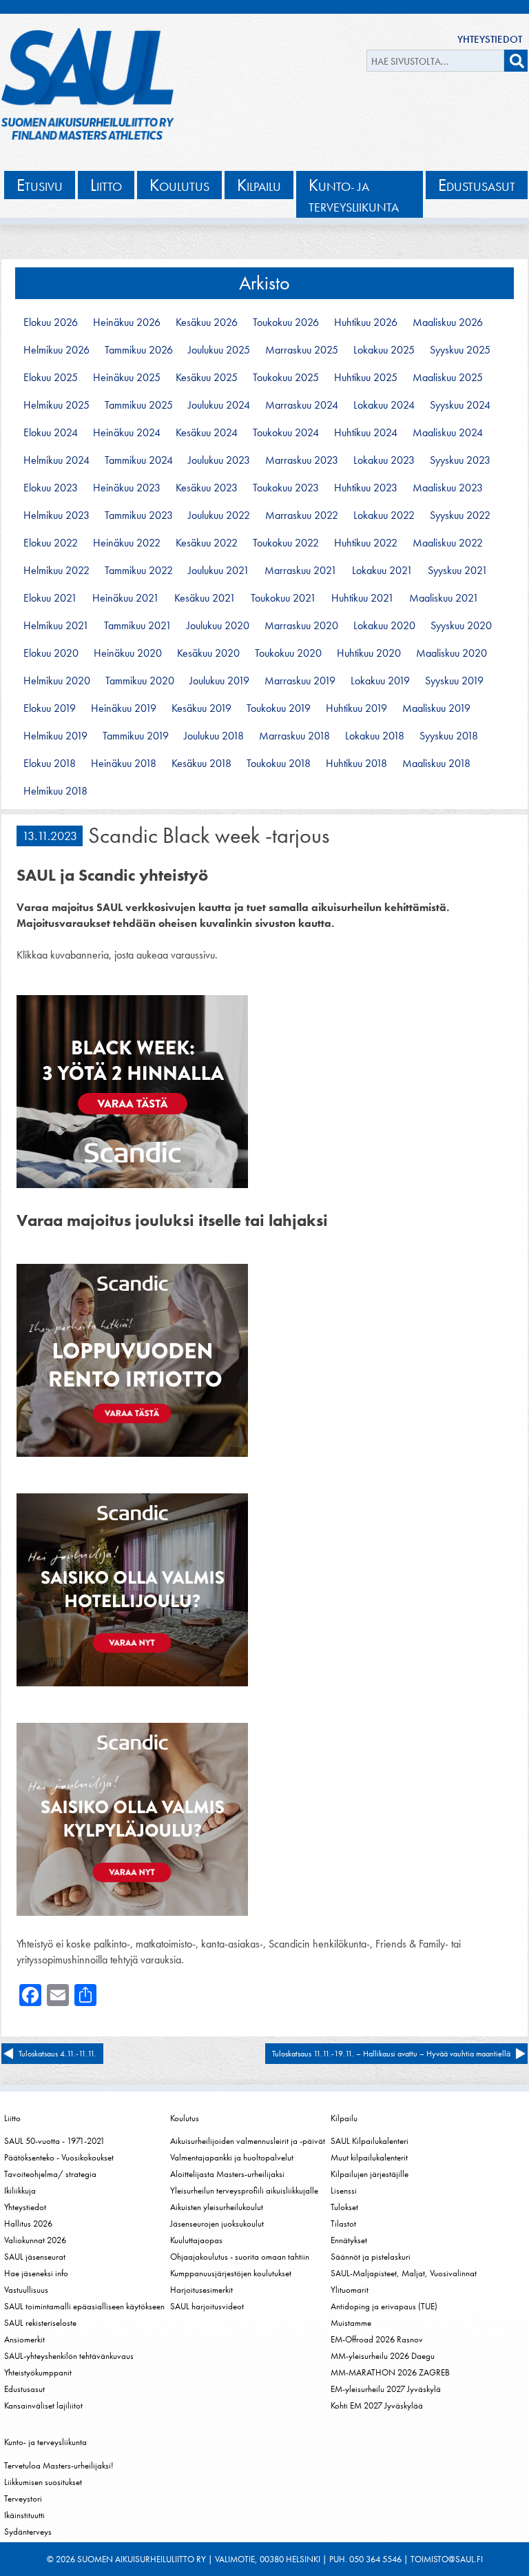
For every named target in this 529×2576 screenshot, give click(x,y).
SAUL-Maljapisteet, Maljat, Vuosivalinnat (404, 2273)
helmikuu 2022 (56, 571)
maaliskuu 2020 (452, 653)
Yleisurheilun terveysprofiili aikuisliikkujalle (244, 2190)
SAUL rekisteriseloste (40, 2323)
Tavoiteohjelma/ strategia (50, 2174)
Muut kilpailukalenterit (369, 2157)
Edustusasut (24, 2389)
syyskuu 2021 (458, 571)
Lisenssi (344, 2190)
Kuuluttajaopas (196, 2240)
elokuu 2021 (50, 598)
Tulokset (344, 2207)
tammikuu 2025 (139, 405)
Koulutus (185, 2118)
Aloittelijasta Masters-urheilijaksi (227, 2174)
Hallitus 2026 (28, 2224)
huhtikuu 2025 (366, 378)
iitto (106, 185)
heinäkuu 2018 (124, 764)
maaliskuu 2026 (448, 323)
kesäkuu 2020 (208, 653)
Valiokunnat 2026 (35, 2240)
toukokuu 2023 (286, 488)
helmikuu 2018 (55, 791)
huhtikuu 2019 (356, 708)
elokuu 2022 (51, 543)
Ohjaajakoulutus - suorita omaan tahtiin (240, 2257)
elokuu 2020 (51, 653)
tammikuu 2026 (139, 350)
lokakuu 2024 (384, 405)
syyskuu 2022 (460, 515)
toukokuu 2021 (283, 598)
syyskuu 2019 (454, 681)
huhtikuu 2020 (369, 653)
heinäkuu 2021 (126, 598)
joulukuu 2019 (219, 681)
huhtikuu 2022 (366, 543)
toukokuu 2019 (279, 708)
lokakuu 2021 (382, 571)
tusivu (40, 185)
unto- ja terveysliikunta (354, 195)
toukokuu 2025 (286, 378)
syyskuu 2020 (461, 626)
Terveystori (23, 2498)
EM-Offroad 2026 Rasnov (377, 2339)
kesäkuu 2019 (201, 708)
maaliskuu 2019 (436, 708)
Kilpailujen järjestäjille (370, 2174)
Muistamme (351, 2323)
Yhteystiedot (490, 39)
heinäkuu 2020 (128, 653)
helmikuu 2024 (56, 460)
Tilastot (343, 2224)
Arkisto (264, 283)
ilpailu (259, 185)
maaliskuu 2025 (448, 378)
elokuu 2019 (50, 708)
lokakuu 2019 (380, 681)
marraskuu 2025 (302, 350)
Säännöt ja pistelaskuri (371, 2257)
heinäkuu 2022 (127, 543)
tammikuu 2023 (139, 515)
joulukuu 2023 (219, 460)
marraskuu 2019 (300, 681)
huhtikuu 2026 (366, 323)
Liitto (12, 2118)
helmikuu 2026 (56, 350)
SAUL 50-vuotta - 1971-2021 (54, 2141)
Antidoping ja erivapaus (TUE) (384, 2306)
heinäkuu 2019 (124, 708)
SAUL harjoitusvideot (207, 2306)
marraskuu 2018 (294, 736)
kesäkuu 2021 (205, 598)
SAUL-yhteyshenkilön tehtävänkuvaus (69, 2356)
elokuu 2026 (51, 323)
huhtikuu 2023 (366, 488)
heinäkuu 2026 (127, 323)
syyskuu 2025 (460, 350)
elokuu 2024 (51, 433)
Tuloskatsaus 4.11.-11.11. (58, 2054)
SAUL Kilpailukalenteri (370, 2141)
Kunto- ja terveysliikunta (45, 2442)
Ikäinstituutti (24, 2515)
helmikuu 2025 (56, 405)
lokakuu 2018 (375, 736)
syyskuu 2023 (460, 460)
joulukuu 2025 (219, 350)
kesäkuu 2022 (207, 543)
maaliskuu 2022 (448, 543)
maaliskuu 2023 (448, 488)
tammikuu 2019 (136, 736)
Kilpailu (344, 2118)
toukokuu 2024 (286, 433)
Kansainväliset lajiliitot (43, 2405)
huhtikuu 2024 (366, 433)
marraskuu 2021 (301, 571)
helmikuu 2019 (55, 736)
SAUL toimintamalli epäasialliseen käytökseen (84, 2306)
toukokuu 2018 (279, 764)
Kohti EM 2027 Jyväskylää (377, 2405)
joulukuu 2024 (219, 405)
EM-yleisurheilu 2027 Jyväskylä (386, 2389)
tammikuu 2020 (140, 681)
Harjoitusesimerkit (201, 2290)
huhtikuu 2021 (363, 598)
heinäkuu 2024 (127, 433)
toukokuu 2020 (288, 653)
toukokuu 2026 (286, 323)
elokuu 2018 (50, 764)
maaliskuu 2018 (436, 764)
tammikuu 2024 (139, 460)
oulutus (179, 185)
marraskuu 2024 (302, 405)
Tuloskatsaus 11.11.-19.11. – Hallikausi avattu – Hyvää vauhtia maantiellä (391, 2054)
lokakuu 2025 (384, 350)
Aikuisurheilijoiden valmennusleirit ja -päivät (248, 2141)
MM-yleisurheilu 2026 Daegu (383, 2356)
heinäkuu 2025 (127, 378)
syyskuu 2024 (460, 405)
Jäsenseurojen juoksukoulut (217, 2224)
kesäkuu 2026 (207, 323)
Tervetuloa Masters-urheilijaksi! (59, 2465)
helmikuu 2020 (57, 681)
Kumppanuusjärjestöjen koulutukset (231, 2273)
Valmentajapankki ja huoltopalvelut (232, 2157)
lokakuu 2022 (384, 515)
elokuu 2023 (51, 488)
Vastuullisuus (26, 2290)
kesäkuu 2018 (201, 764)
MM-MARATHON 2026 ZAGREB (390, 2372)
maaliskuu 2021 (444, 598)
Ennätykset (349, 2240)
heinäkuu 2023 (127, 488)
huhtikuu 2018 (356, 764)
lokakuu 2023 (384, 460)
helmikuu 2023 (56, 515)
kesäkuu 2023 (207, 488)
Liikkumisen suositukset (43, 2482)
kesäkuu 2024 (207, 433)
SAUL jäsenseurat (35, 2257)
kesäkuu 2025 (207, 378)
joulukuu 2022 (219, 515)
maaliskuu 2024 (448, 433)
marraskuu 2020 (301, 626)
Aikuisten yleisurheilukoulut (217, 2207)
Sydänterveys (28, 2532)
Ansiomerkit (24, 2339)
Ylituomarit (350, 2290)
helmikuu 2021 (56, 626)
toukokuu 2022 (286, 543)
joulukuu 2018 (214, 736)
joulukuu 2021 (219, 571)
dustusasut (477, 185)
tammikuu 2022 (139, 571)
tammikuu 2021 (138, 626)
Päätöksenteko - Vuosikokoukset (59, 2157)
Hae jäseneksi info (36, 2273)
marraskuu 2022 (302, 515)
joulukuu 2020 (218, 626)
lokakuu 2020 (384, 626)
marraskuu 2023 (302, 460)
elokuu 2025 (51, 378)
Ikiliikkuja (20, 2190)
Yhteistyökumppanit (38, 2372)
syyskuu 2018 (449, 736)
